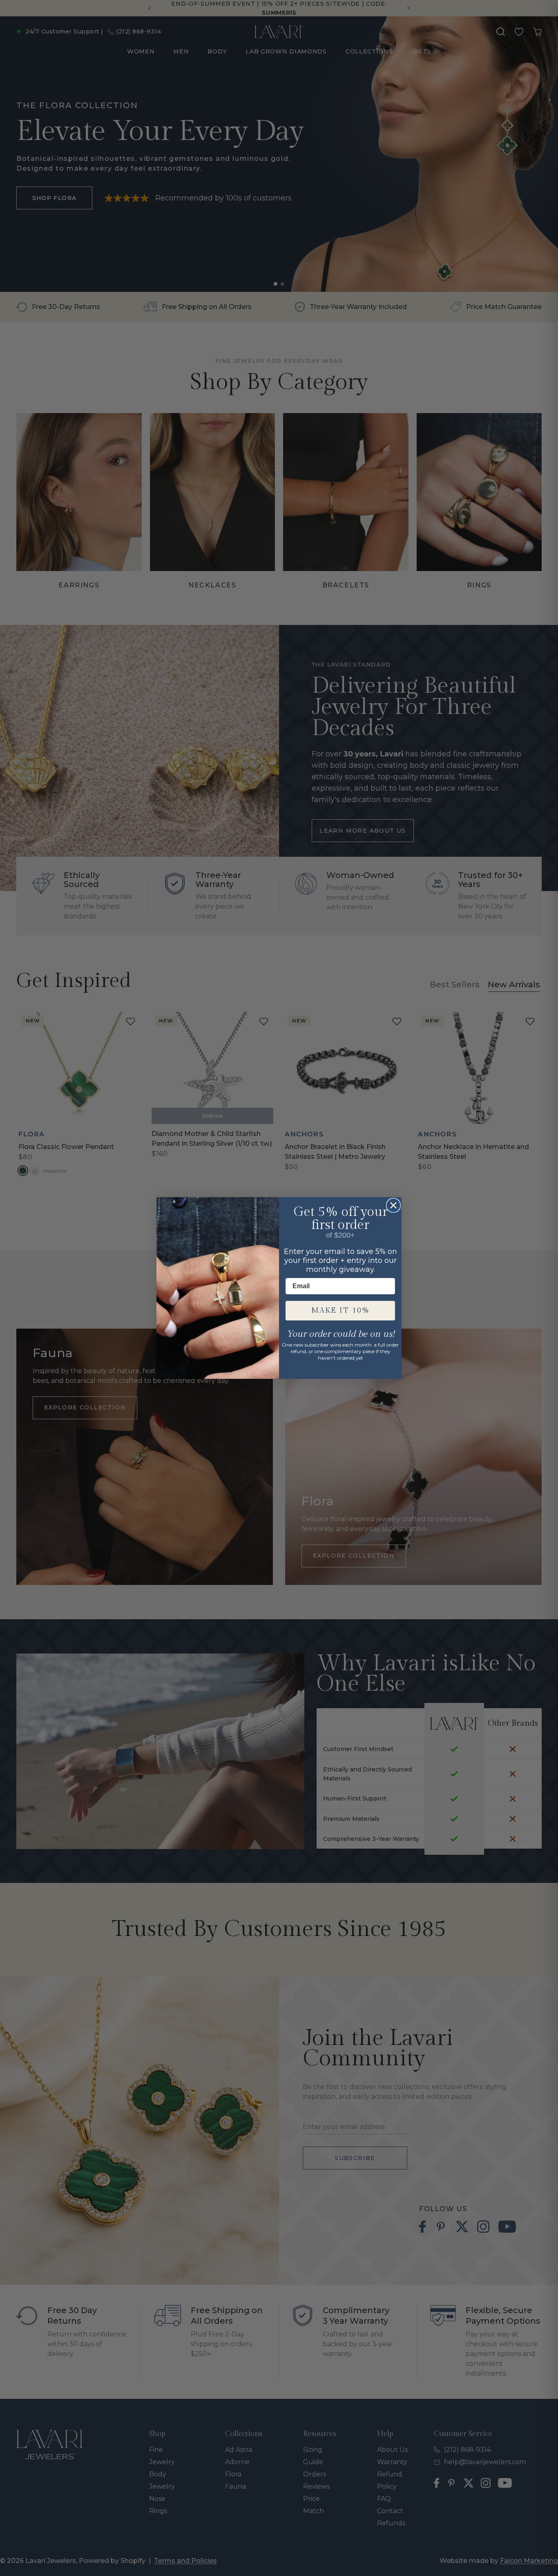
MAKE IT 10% (340, 1310)
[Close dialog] (393, 1205)
